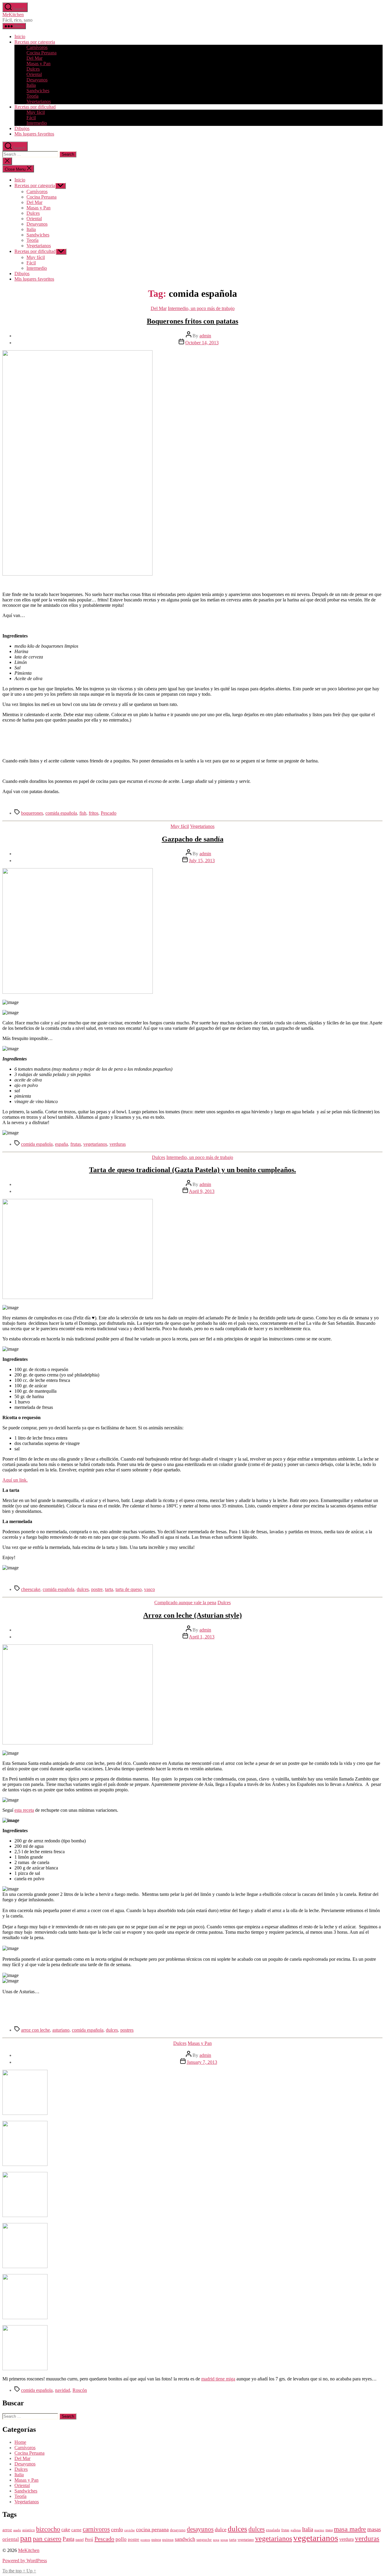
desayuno (178, 2530)
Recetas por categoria (35, 42)
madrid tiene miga (218, 2379)
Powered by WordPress (25, 2561)
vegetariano (246, 2540)
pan (26, 2538)
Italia (31, 85)
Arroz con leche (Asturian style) (192, 1615)
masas (374, 2529)
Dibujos (22, 128)
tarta (109, 1589)
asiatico (29, 2530)
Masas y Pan (38, 64)
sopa (216, 2540)
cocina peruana (152, 2529)
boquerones (32, 813)
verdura (346, 2539)
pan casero (47, 2539)
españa (62, 1144)
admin (205, 336)
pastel (80, 2540)
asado (17, 2530)
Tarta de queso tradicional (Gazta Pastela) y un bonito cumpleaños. (192, 1170)
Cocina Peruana (42, 53)
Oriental (34, 74)
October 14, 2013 (202, 343)
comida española (61, 813)
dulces (83, 1589)
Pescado (109, 813)
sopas (224, 2540)
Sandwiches (38, 91)
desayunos (200, 2529)
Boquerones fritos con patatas (192, 321)
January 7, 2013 (202, 2062)
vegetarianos (95, 1144)
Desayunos (37, 80)
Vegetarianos (39, 101)
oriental (11, 2539)
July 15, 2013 (202, 861)
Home (20, 2442)
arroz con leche (35, 2030)
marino (319, 2530)
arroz (7, 2530)
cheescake (31, 1589)
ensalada (273, 2530)
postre (97, 1589)
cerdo (117, 2529)
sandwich (185, 2539)
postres (127, 2030)
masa (329, 2530)
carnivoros (96, 2529)
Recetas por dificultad (35, 107)
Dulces (33, 69)
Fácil (31, 118)
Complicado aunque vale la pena (185, 1603)
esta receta (24, 1810)
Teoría (32, 96)
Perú (89, 2539)
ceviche (129, 2530)
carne (76, 2530)
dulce (221, 2529)
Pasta (68, 2539)
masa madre (350, 2529)
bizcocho (48, 2529)
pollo (121, 2539)
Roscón (80, 2390)
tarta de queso (129, 1589)
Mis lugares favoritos (34, 134)
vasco (149, 1589)
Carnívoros (37, 47)
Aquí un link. (15, 1480)
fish (83, 813)
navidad (63, 2390)
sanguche (204, 2540)
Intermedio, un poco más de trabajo (201, 308)
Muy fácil (36, 112)
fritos (94, 813)
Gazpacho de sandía (193, 839)
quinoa (156, 2540)
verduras (118, 1144)
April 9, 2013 (202, 1191)
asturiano (61, 2030)
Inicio (20, 36)
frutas (76, 1144)
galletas (296, 2530)
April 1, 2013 (202, 1637)
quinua (168, 2540)
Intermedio (37, 123)
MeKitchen (13, 15)
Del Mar (34, 58)
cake (66, 2530)
